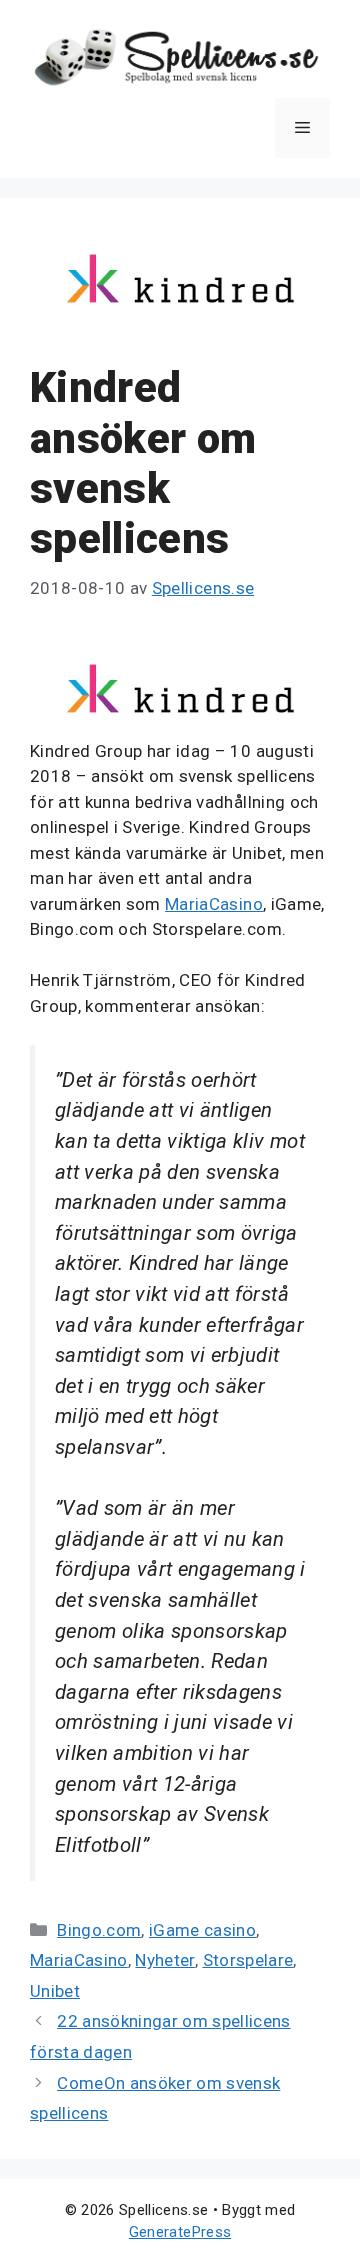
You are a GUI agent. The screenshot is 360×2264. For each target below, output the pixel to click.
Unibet (55, 1991)
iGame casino (202, 1930)
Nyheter (164, 1960)
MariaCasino (214, 904)
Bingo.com (99, 1930)
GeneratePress (180, 2232)
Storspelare (248, 1960)
